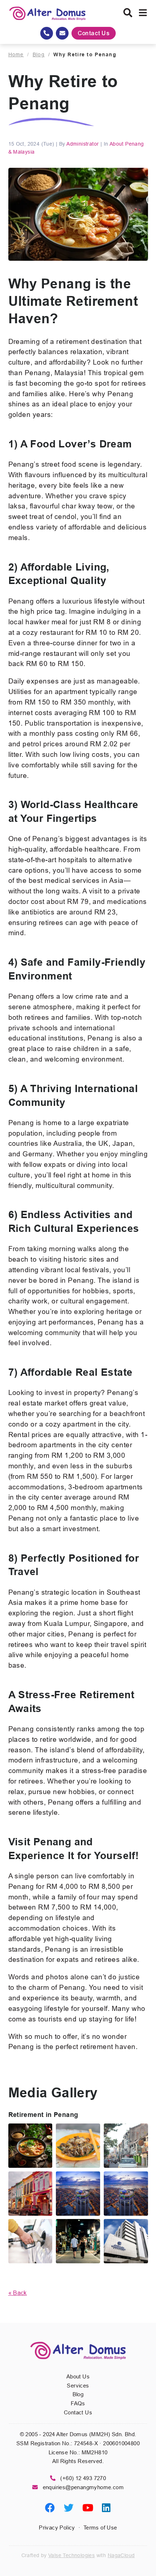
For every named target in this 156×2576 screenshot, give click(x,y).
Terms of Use (100, 2528)
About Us (78, 2376)
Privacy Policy (57, 2528)
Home (16, 54)
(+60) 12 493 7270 (83, 2478)
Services (78, 2386)
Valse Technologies (71, 2555)
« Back (18, 2293)
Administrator (83, 144)
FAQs (78, 2403)
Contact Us (94, 33)
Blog (39, 54)
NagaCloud (121, 2555)
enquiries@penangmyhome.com (83, 2487)
